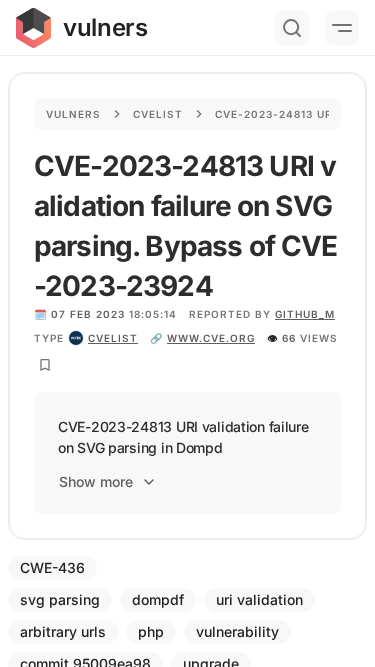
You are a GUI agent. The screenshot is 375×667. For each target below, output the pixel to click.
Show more (96, 481)
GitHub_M (305, 314)
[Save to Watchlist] (45, 365)
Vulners (73, 114)
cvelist (113, 338)
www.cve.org (211, 338)
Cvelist (158, 114)
